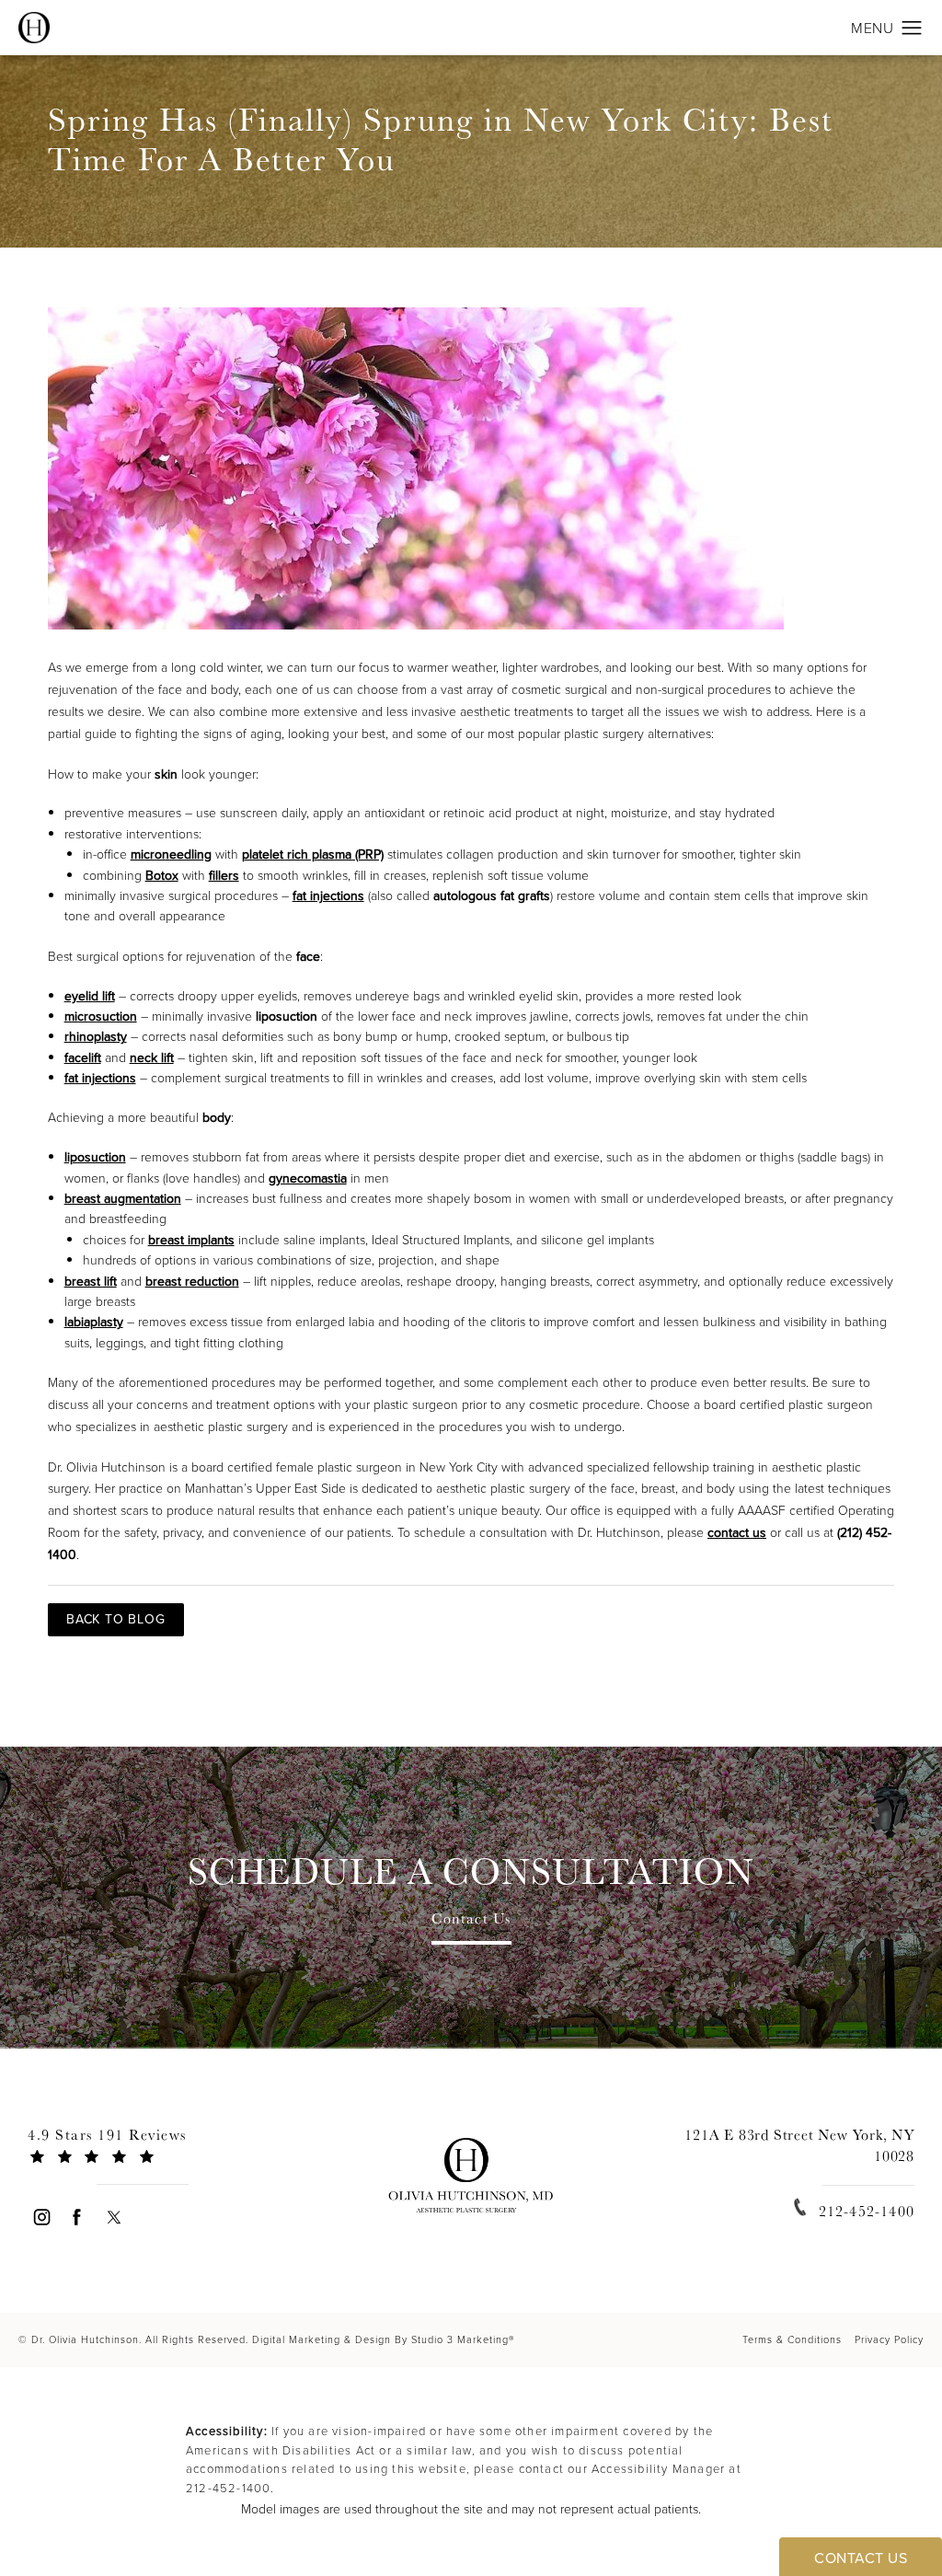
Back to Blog (116, 1619)
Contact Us (471, 1920)
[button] (912, 29)
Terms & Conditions (792, 2339)
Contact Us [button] (861, 2558)
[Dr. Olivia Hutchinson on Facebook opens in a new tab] (78, 2217)
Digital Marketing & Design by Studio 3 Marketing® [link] (383, 2339)
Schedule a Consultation (471, 1871)
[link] (143, 2153)
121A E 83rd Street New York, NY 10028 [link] (799, 2145)
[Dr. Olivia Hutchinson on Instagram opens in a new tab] (41, 2217)
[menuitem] (41, 2217)
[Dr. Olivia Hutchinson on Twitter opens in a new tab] (114, 2217)
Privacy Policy (889, 2339)
